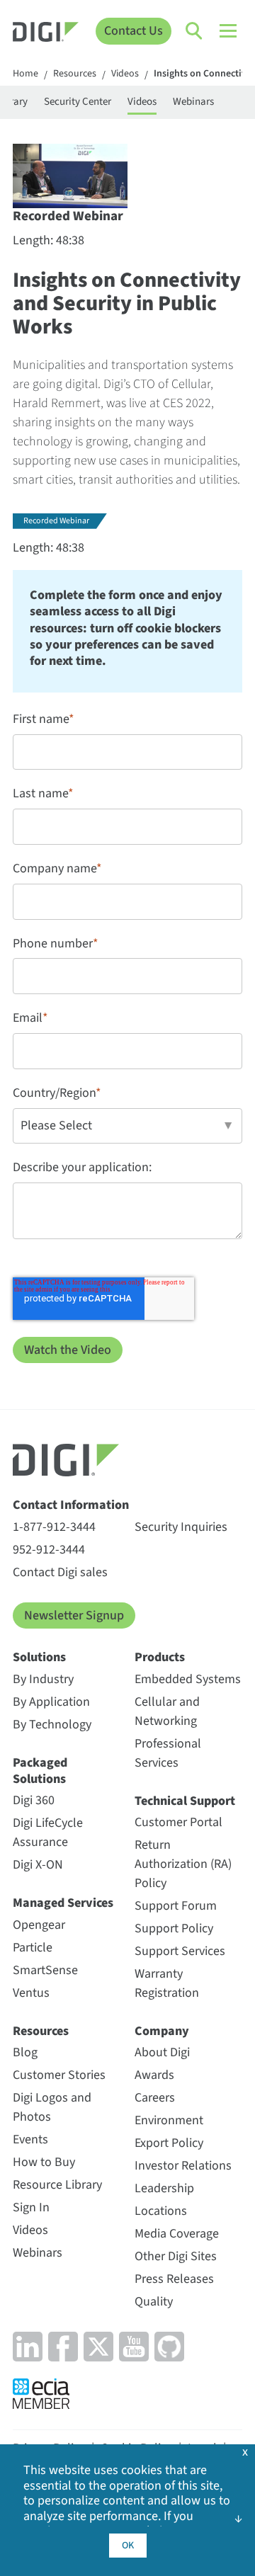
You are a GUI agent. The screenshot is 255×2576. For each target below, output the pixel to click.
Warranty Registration (167, 1983)
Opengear (39, 1925)
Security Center (78, 102)
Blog (25, 2052)
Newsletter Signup (74, 1615)
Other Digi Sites (176, 2256)
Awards (154, 2075)
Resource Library (57, 2185)
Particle (33, 1948)
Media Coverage (177, 2234)
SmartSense (45, 1970)
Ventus (31, 1993)
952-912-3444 (49, 1550)
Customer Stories (59, 2075)
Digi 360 (34, 1800)
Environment (169, 2120)
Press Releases (174, 2279)
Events (30, 2139)
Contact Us (134, 31)
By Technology (52, 1725)
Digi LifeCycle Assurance (48, 1833)
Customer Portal (178, 1822)
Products (160, 1657)
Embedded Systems (188, 1679)
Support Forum (176, 1906)
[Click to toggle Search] (195, 31)
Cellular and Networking (167, 1711)
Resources (75, 74)
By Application (51, 1702)
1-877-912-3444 (54, 1527)
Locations (161, 2211)
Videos (125, 74)
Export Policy (169, 2143)
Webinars (193, 102)
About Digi (162, 2052)
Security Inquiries (181, 1527)
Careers (155, 2098)
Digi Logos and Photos (52, 2107)
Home (25, 74)
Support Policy (174, 1928)
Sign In (31, 2207)
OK (128, 2546)
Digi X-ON (38, 1865)
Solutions (39, 1657)
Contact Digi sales (60, 1572)
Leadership (164, 2188)
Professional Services (168, 1753)
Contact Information (71, 1505)
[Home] (46, 34)
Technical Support (185, 1801)
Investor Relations (183, 2166)
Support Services (180, 1951)
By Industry (43, 1679)
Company (162, 2031)
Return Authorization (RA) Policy (183, 1864)
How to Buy (44, 2162)
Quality (154, 2302)
